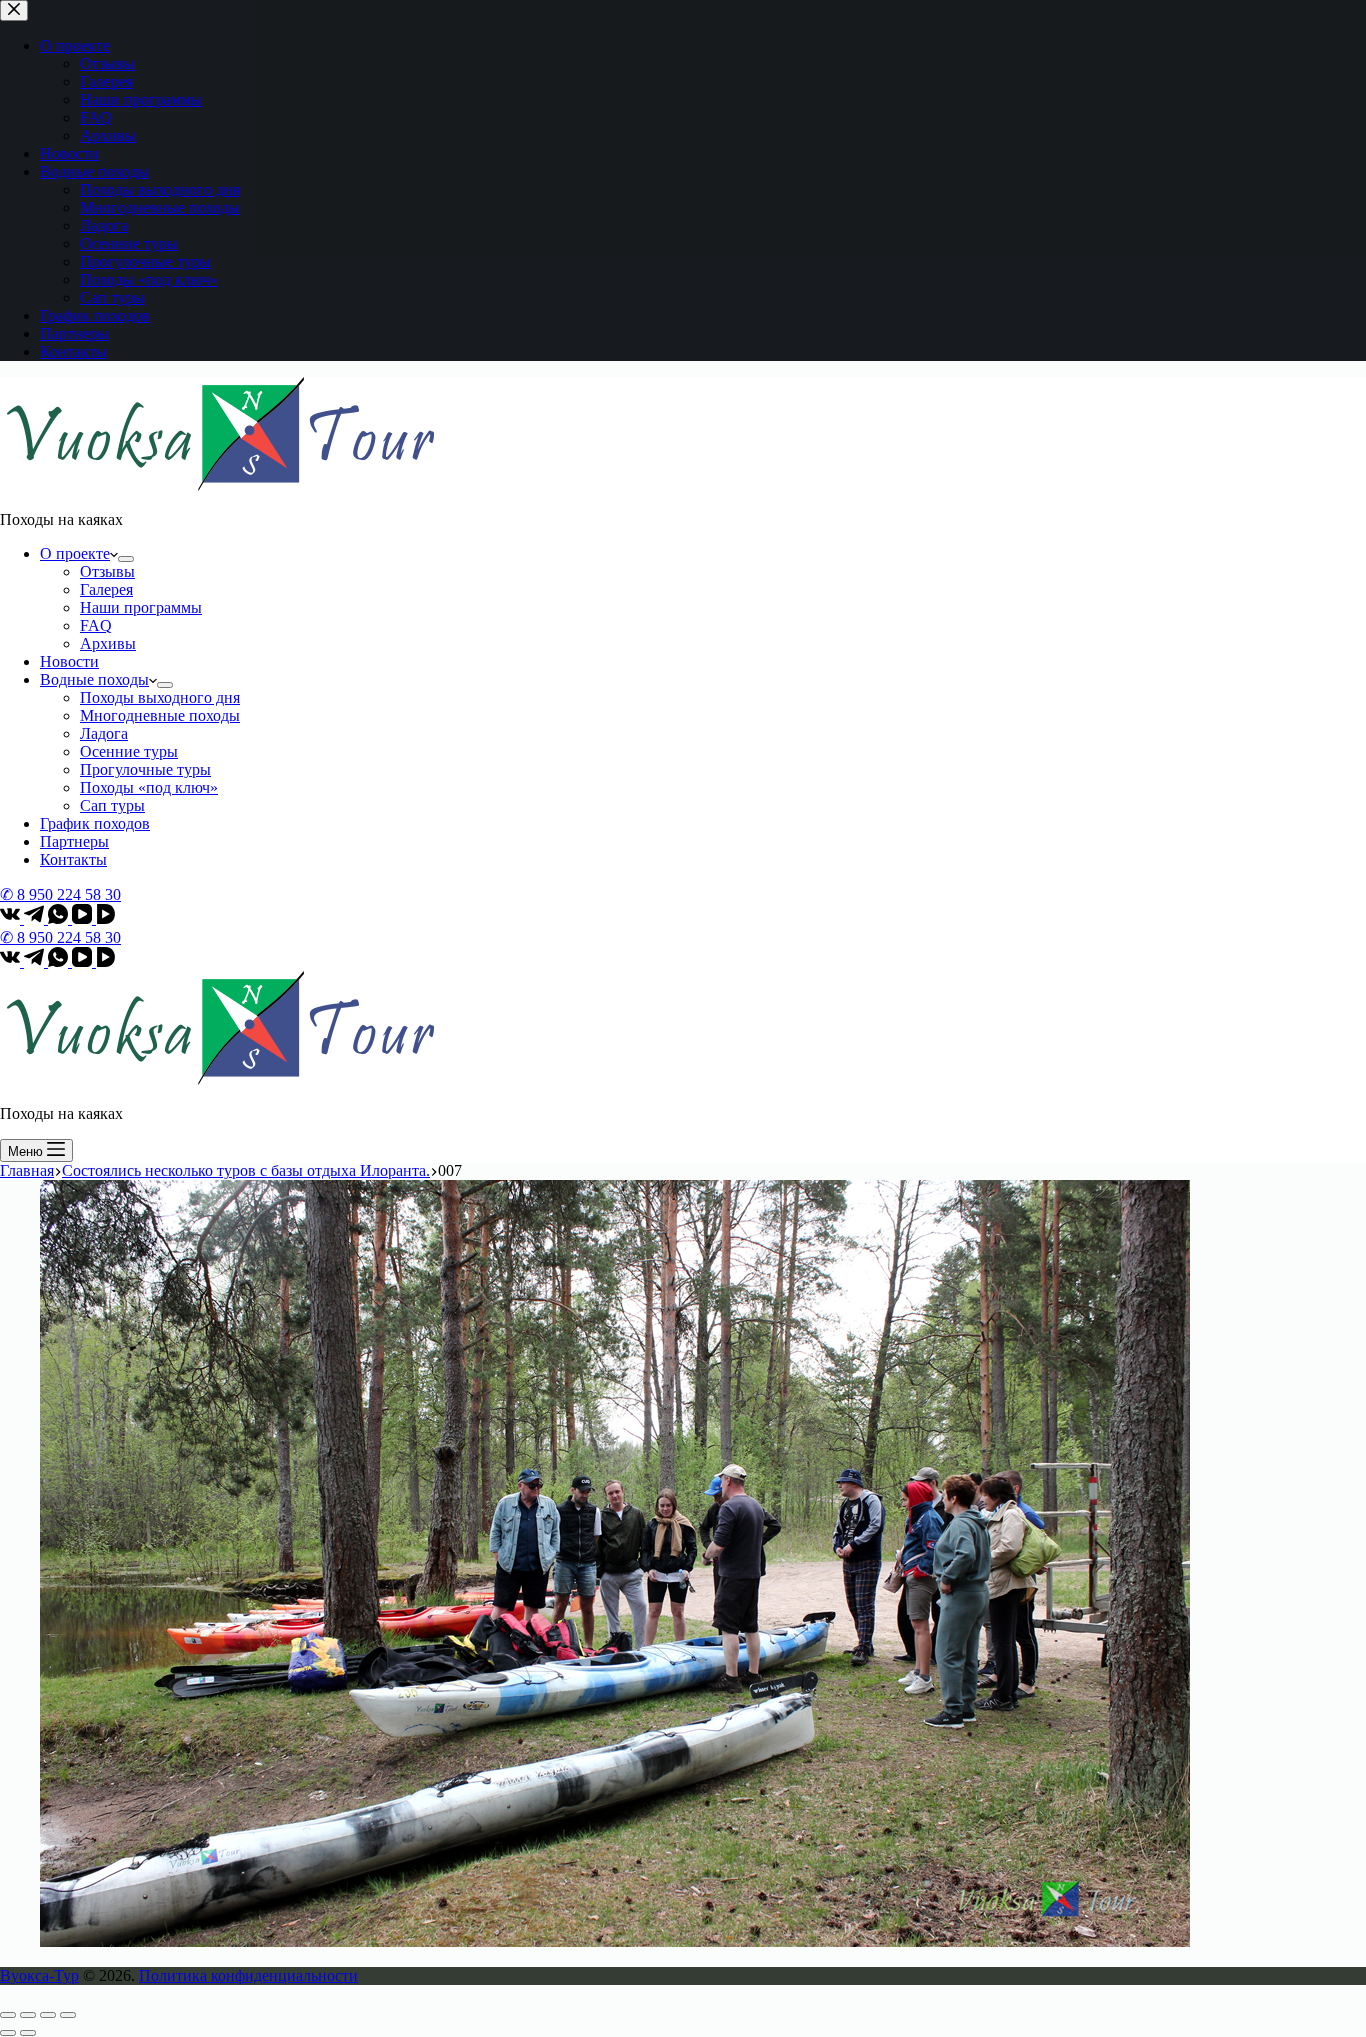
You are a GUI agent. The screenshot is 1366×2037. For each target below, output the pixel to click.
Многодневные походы (160, 715)
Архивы (108, 643)
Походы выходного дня (160, 697)
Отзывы (107, 571)
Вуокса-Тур (39, 1975)
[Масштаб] (68, 2015)
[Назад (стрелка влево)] (8, 2033)
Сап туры (112, 805)
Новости (69, 661)
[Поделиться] (28, 2015)
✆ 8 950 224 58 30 (60, 894)
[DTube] (106, 918)
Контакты (73, 859)
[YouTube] (84, 918)
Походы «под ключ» (149, 787)
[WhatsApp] (60, 918)
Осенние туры (129, 751)
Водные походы (94, 679)
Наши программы (141, 607)
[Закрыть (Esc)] (8, 2015)
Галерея (106, 589)
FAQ (96, 625)
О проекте (75, 553)
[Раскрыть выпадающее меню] (126, 559)
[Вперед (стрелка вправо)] (28, 2033)
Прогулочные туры (145, 769)
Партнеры (74, 841)
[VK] (12, 918)
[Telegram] (36, 918)
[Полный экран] (48, 2015)
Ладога (104, 733)
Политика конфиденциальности (248, 1975)
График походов (95, 823)
